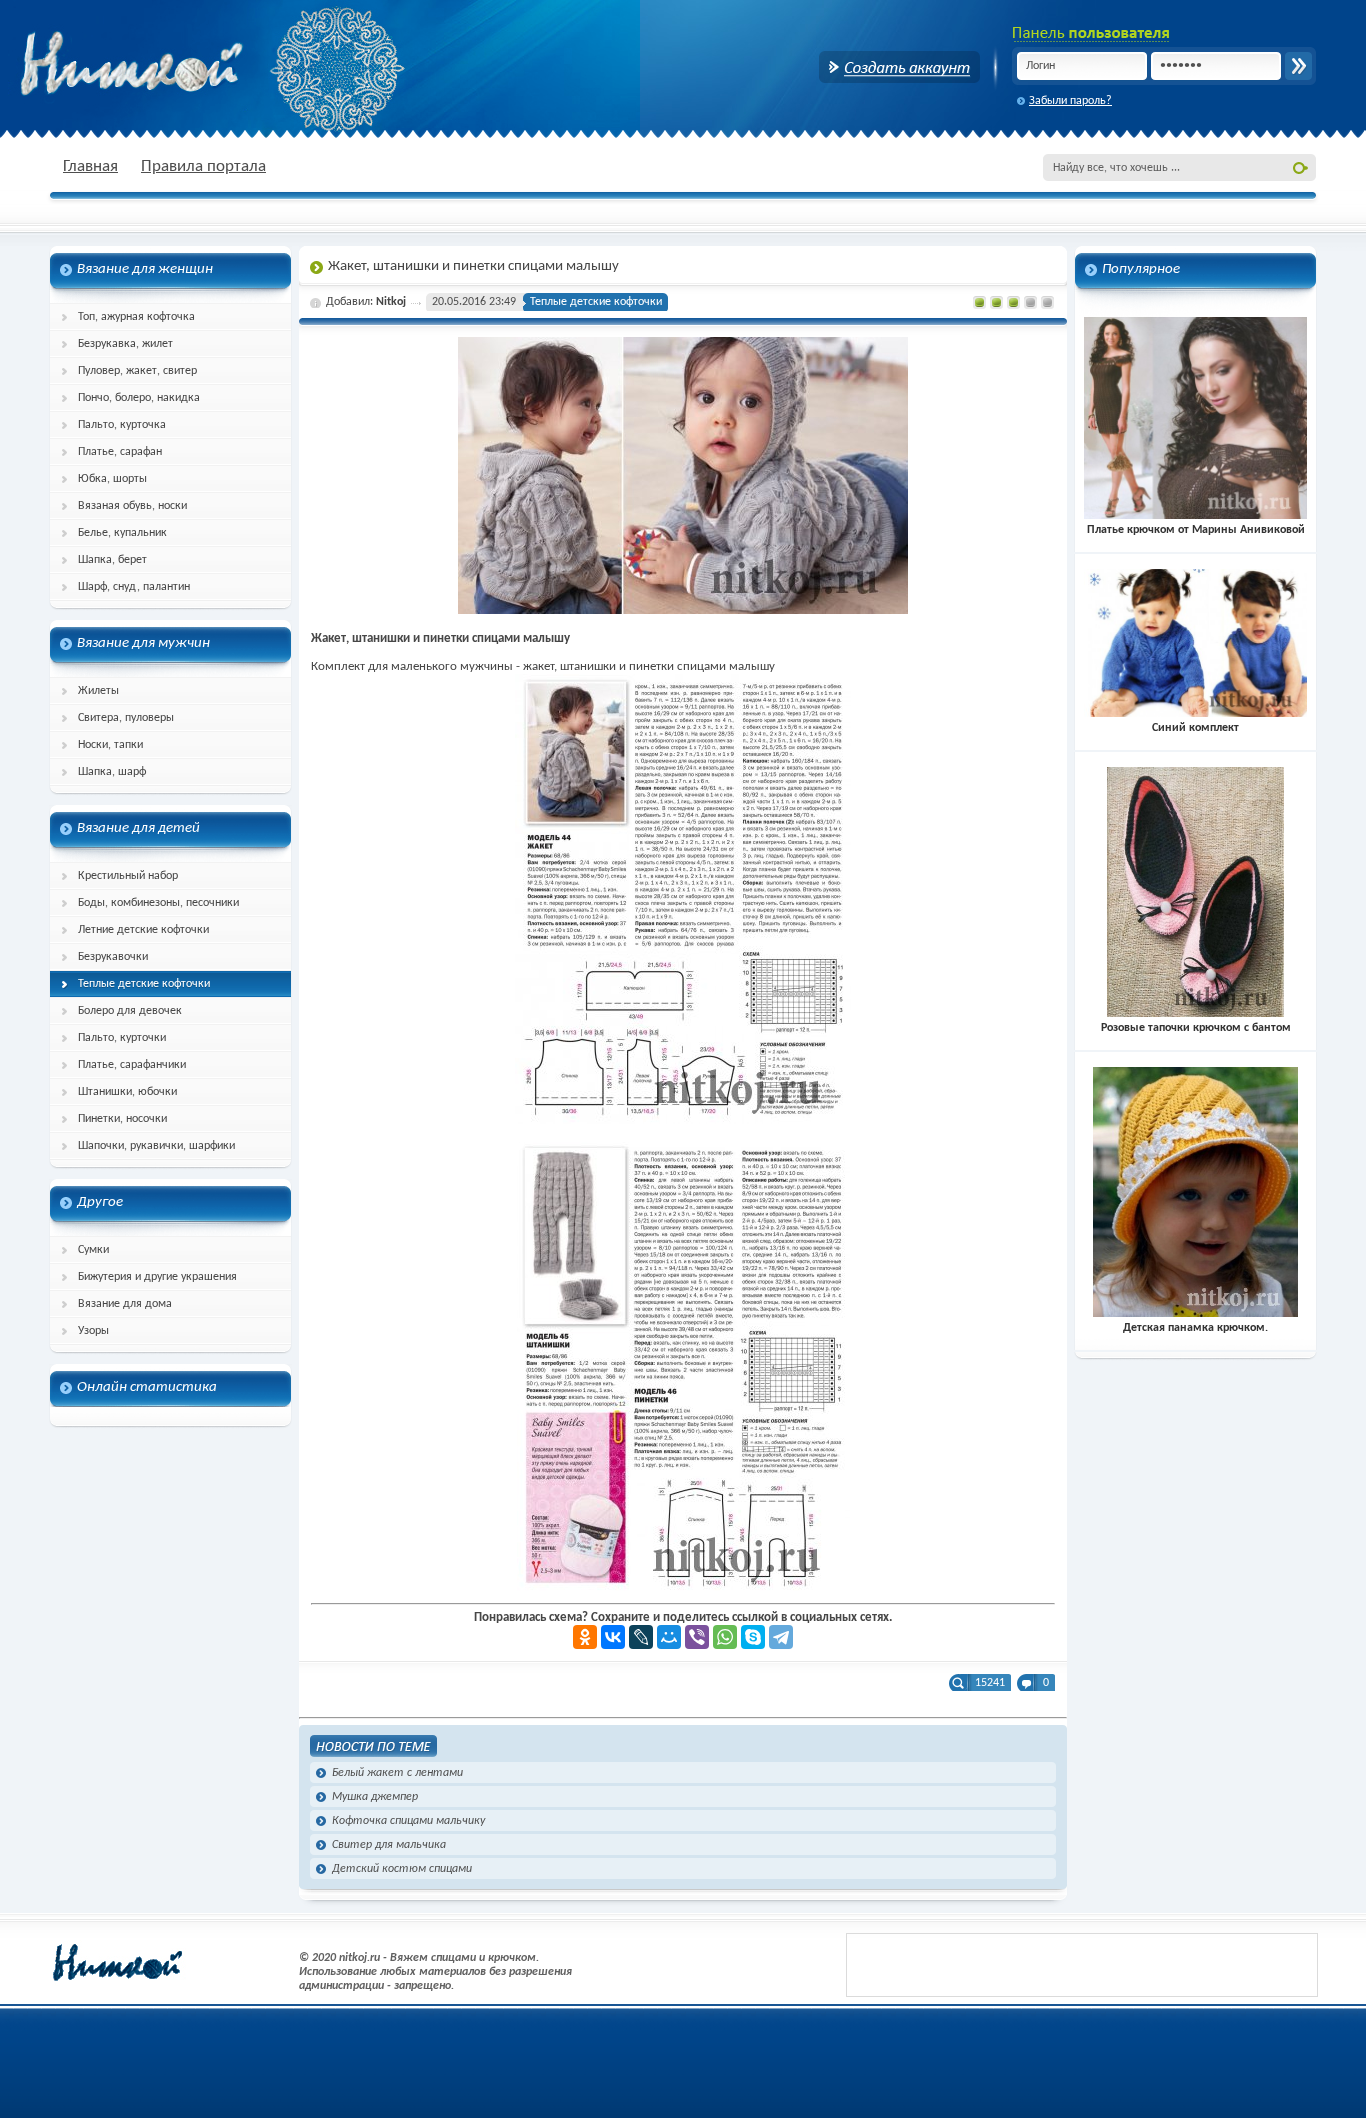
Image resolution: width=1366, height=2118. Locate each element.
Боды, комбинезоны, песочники (158, 903)
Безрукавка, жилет (125, 344)
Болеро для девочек (130, 1011)
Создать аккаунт (899, 67)
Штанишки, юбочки (127, 1092)
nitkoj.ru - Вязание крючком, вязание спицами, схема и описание (180, 65)
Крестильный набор (128, 876)
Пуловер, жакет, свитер (137, 371)
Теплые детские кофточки (144, 984)
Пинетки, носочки (122, 1119)
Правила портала (203, 166)
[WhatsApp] (725, 1637)
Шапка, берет (112, 560)
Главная (90, 166)
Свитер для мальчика (389, 1845)
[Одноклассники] (585, 1637)
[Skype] (753, 1637)
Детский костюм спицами (402, 1869)
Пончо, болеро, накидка (139, 398)
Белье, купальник (122, 533)
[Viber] (697, 1637)
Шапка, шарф (112, 772)
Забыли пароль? (1070, 101)
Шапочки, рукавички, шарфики (156, 1146)
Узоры (93, 1331)
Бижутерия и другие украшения (157, 1277)
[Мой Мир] (669, 1637)
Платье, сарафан (120, 452)
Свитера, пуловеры (126, 718)
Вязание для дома (125, 1304)
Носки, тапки (110, 745)
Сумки (93, 1250)
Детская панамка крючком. (1195, 1328)
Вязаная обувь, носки (132, 506)
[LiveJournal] (641, 1637)
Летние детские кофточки (143, 930)
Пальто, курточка (122, 425)
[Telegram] (781, 1637)
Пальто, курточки (122, 1038)
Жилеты (98, 691)
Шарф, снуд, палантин (134, 587)
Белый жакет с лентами (397, 1773)
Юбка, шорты (112, 479)
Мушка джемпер (375, 1797)
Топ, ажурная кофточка (136, 317)
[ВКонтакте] (613, 1637)
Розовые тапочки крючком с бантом (1196, 1028)
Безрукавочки (113, 957)
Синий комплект (1195, 728)
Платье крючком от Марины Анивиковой (1196, 530)
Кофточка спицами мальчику (408, 1821)
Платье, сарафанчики (132, 1065)
